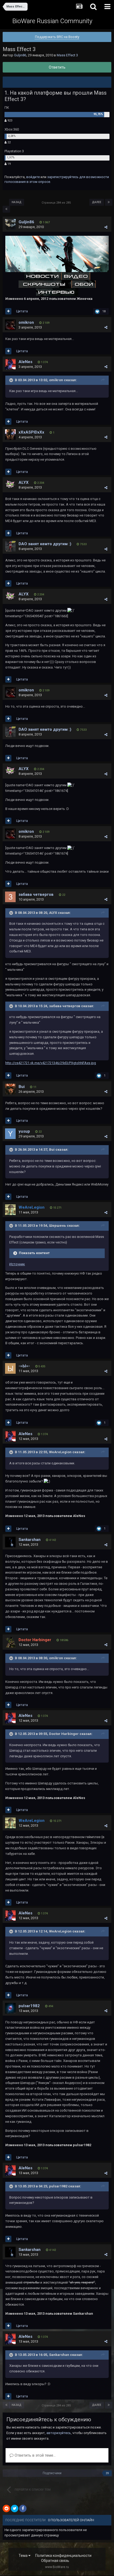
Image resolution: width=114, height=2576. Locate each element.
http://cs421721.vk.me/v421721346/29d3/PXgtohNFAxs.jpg (51, 1063)
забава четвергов (36, 894)
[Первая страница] (6, 209)
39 (107, 2473)
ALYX (24, 482)
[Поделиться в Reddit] (6, 2508)
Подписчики (52, 2473)
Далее (97, 202)
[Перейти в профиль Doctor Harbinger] (10, 1642)
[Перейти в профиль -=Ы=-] (10, 1368)
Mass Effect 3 (67, 55)
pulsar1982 (29, 2006)
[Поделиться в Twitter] (15, 2508)
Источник (17, 1264)
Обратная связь (55, 2561)
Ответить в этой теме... (35, 2455)
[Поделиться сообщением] (106, 227)
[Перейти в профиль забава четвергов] (10, 897)
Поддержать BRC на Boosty (57, 37)
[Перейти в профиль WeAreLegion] (10, 1210)
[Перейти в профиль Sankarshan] (10, 1542)
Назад (17, 202)
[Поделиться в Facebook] (23, 2508)
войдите (33, 177)
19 (9, 164)
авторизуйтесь (59, 2433)
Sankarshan (30, 1540)
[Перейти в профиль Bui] (10, 1089)
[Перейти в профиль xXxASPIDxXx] (10, 435)
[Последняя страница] (109, 202)
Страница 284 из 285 (57, 203)
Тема (23, 2556)
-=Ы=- (24, 1366)
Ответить (57, 67)
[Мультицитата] (8, 311)
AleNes (25, 362)
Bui (22, 1087)
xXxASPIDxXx (31, 432)
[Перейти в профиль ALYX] (10, 485)
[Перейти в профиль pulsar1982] (10, 2008)
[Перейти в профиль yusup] (10, 1134)
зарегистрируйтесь (63, 177)
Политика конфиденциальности (63, 2556)
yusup (24, 1131)
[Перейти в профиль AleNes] (10, 364)
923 (9, 121)
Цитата (22, 311)
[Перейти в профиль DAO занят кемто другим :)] (10, 546)
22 (9, 142)
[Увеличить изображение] (57, 254)
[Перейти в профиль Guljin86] (10, 224)
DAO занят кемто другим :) (45, 544)
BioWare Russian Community (52, 21)
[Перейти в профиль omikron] (10, 325)
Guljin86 (20, 55)
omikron (26, 322)
